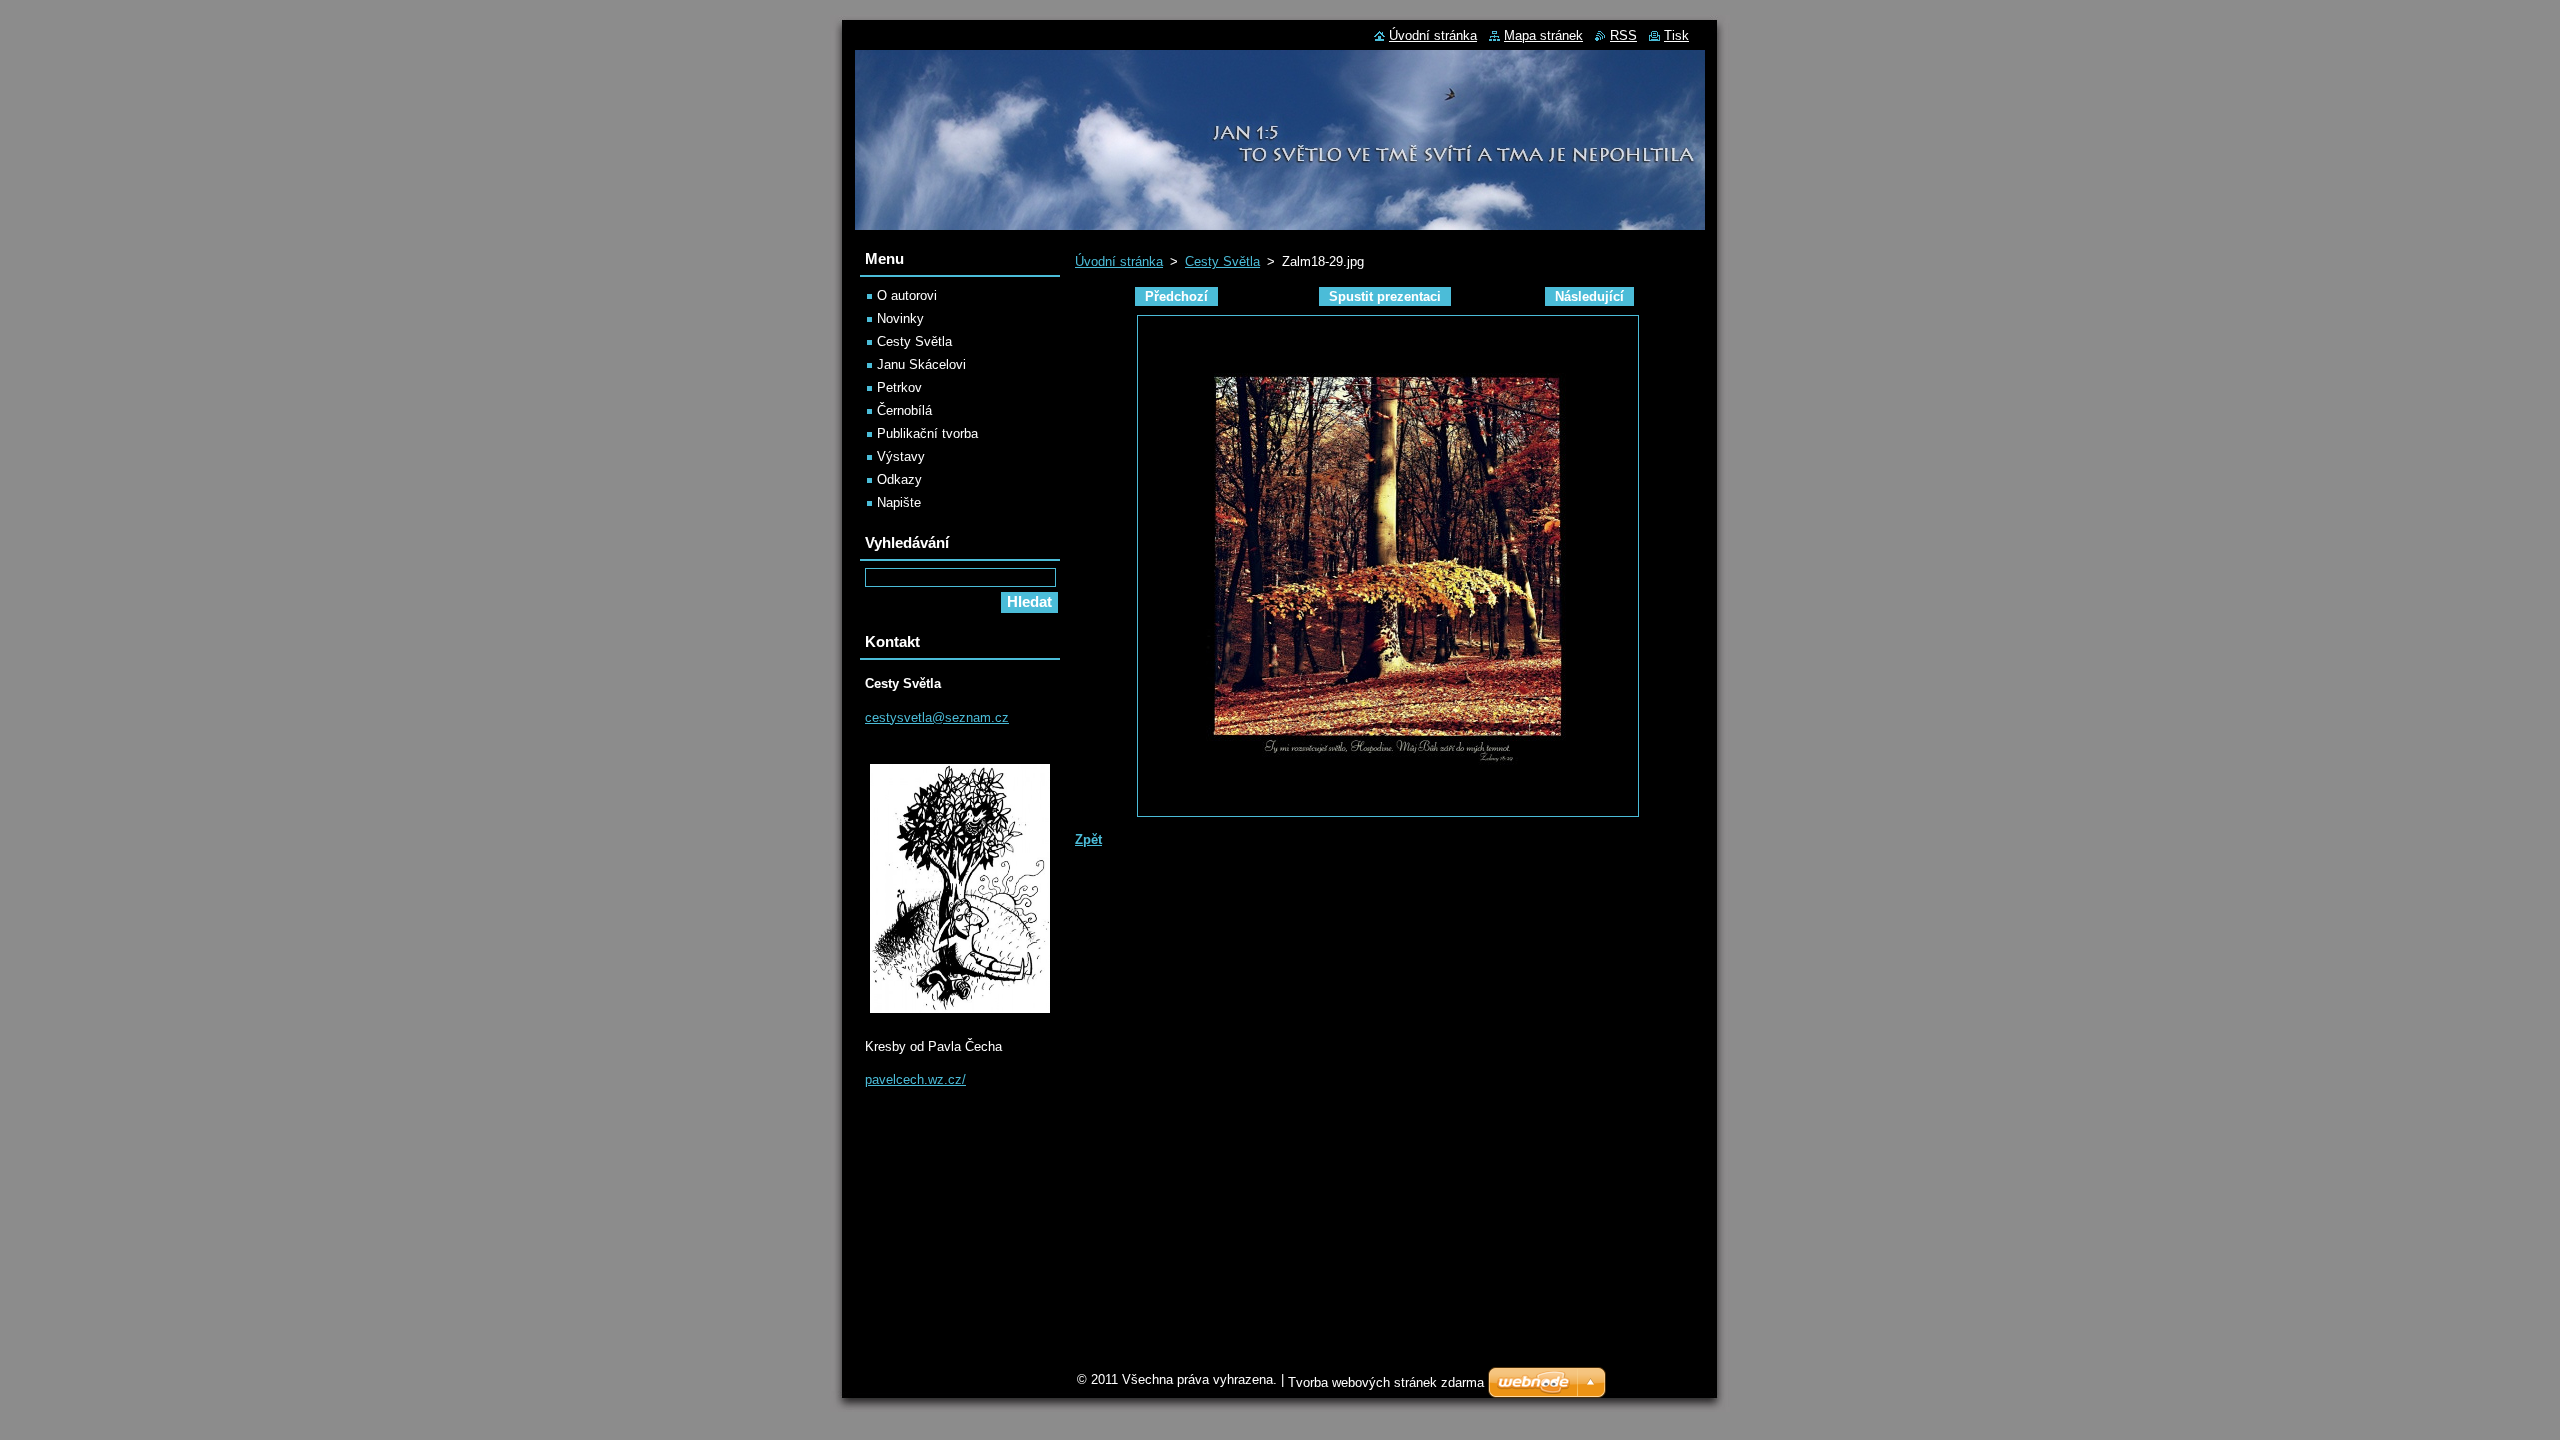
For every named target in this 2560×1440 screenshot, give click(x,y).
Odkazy (899, 479)
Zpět (1088, 839)
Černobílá (904, 410)
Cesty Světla (1222, 261)
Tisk (1676, 35)
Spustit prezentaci (1385, 296)
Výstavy (901, 456)
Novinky (900, 318)
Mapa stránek (1543, 35)
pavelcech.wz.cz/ (915, 1079)
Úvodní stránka (1119, 261)
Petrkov (899, 387)
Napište (899, 502)
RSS (1623, 35)
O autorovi (907, 295)
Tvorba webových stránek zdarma (1386, 1382)
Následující (1589, 296)
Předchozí (1176, 296)
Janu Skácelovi (921, 364)
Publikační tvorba (927, 433)
